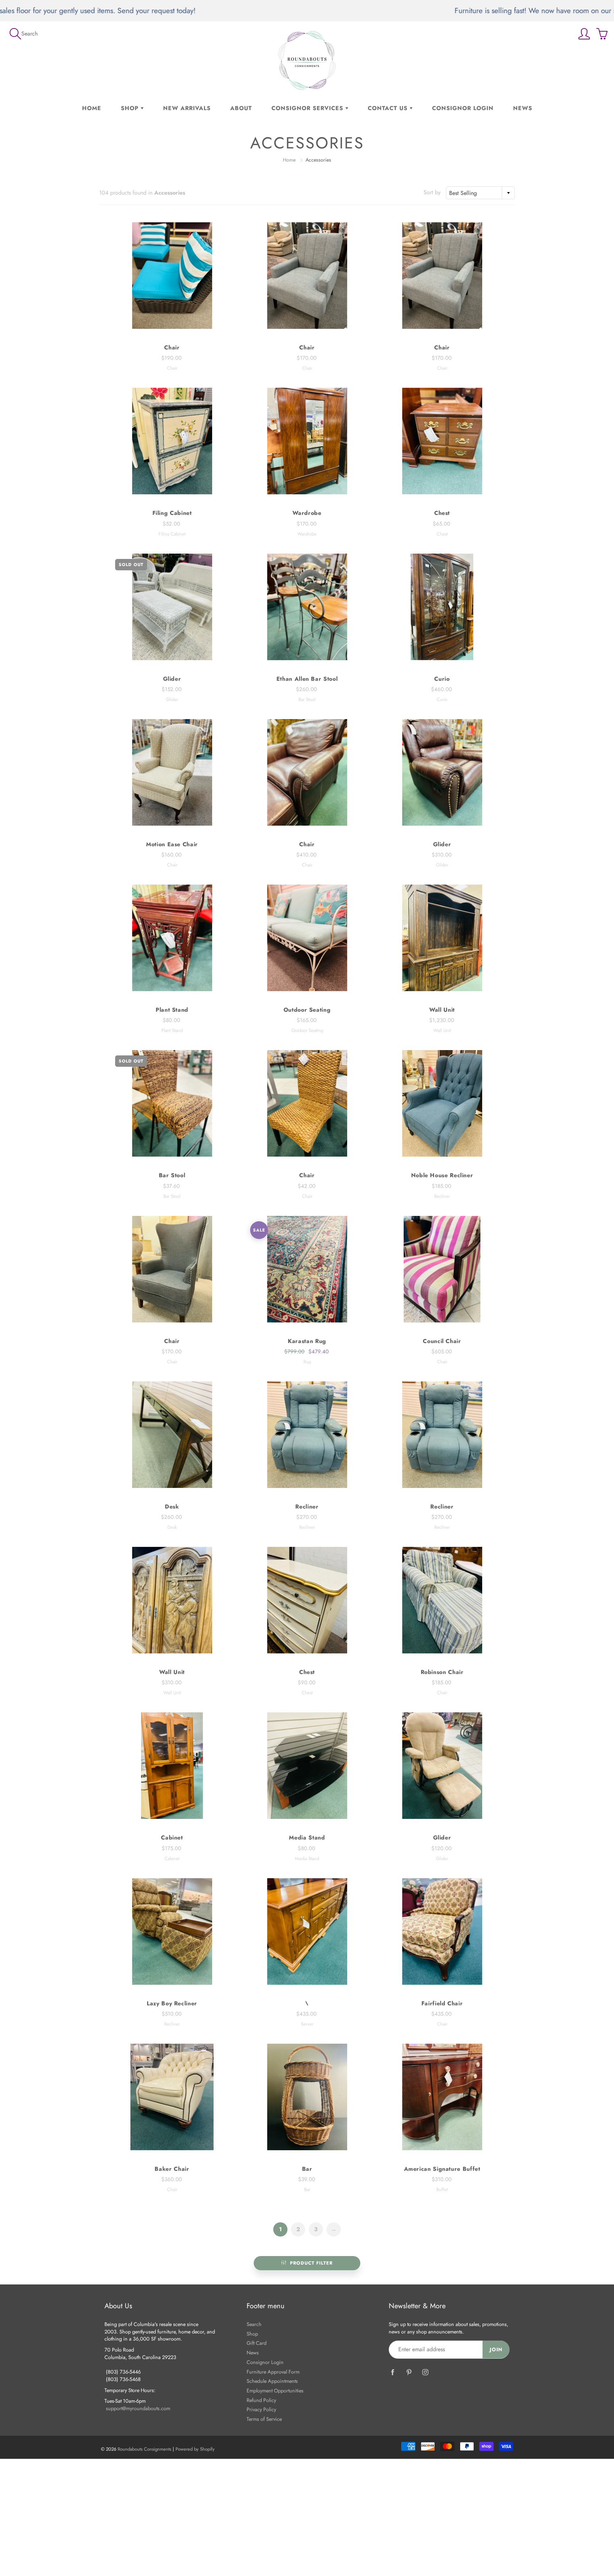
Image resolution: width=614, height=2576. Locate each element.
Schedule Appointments (272, 2381)
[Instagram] (425, 2372)
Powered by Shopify (195, 2449)
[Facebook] (392, 2372)
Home (92, 108)
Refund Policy (261, 2400)
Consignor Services (308, 108)
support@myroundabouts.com (138, 2408)
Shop (131, 108)
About (241, 108)
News (523, 108)
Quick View (172, 276)
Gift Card (257, 2343)
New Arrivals (187, 108)
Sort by (432, 192)
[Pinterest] (409, 2372)
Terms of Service (264, 2419)
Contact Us (389, 108)
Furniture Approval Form (273, 2372)
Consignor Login (463, 108)
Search (254, 2324)
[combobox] (480, 193)
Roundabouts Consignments (144, 2449)
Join (496, 2349)
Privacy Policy (261, 2409)
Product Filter (311, 2263)
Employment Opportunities (275, 2390)
